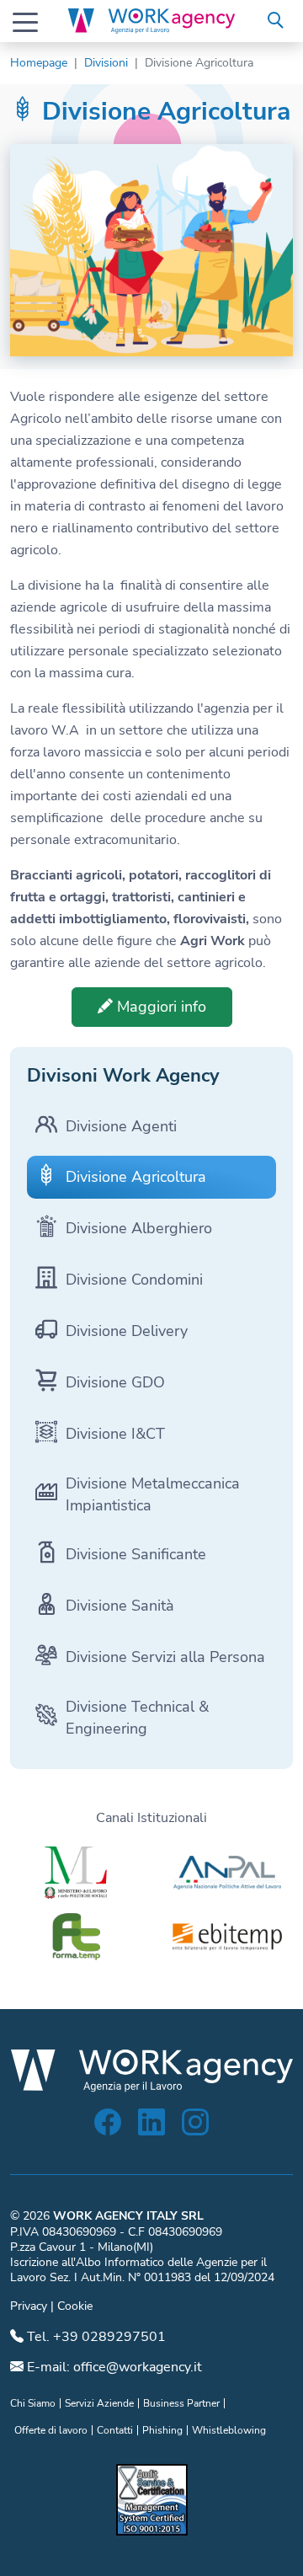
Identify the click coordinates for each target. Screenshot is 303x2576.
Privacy (29, 2306)
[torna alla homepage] (151, 21)
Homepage (39, 63)
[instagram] (195, 2128)
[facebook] (108, 2128)
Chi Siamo (33, 2403)
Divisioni (106, 63)
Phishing (162, 2430)
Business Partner (181, 2403)
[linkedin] (151, 2128)
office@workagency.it (138, 2367)
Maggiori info (159, 1007)
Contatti (115, 2430)
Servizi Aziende (99, 2403)
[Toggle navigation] (25, 21)
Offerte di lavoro (51, 2430)
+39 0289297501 (109, 2337)
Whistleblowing (229, 2430)
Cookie (75, 2306)
